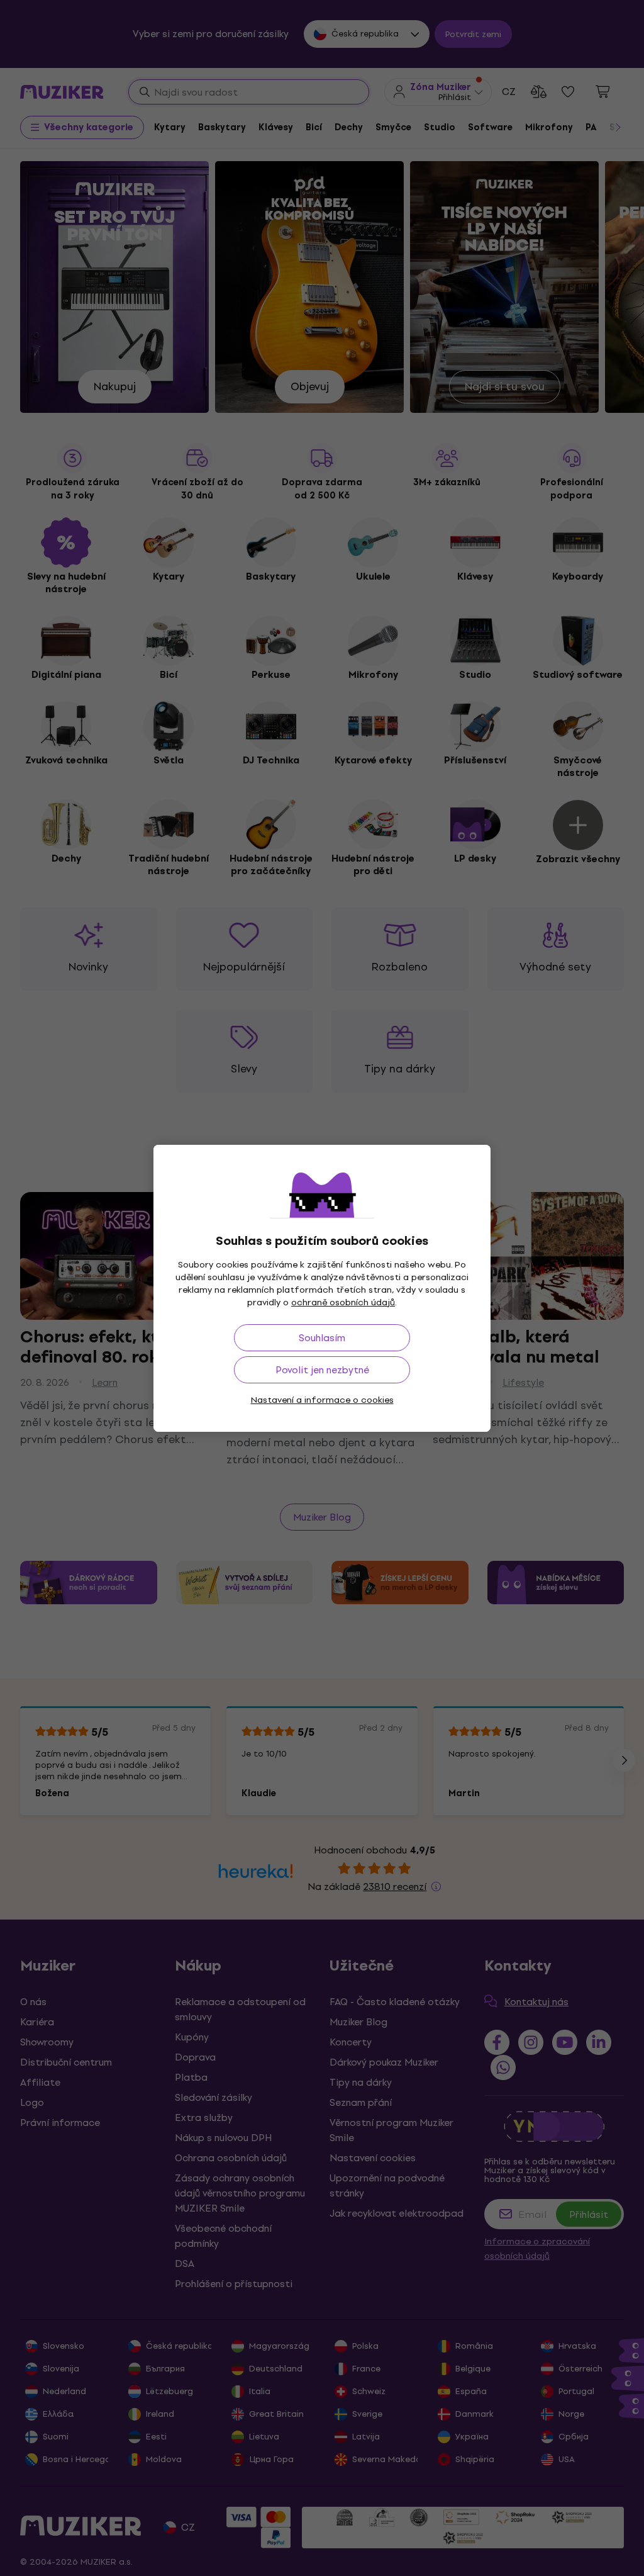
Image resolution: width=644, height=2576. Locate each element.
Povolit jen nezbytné (322, 1370)
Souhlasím (322, 1338)
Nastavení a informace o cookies (322, 1400)
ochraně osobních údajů (343, 1302)
